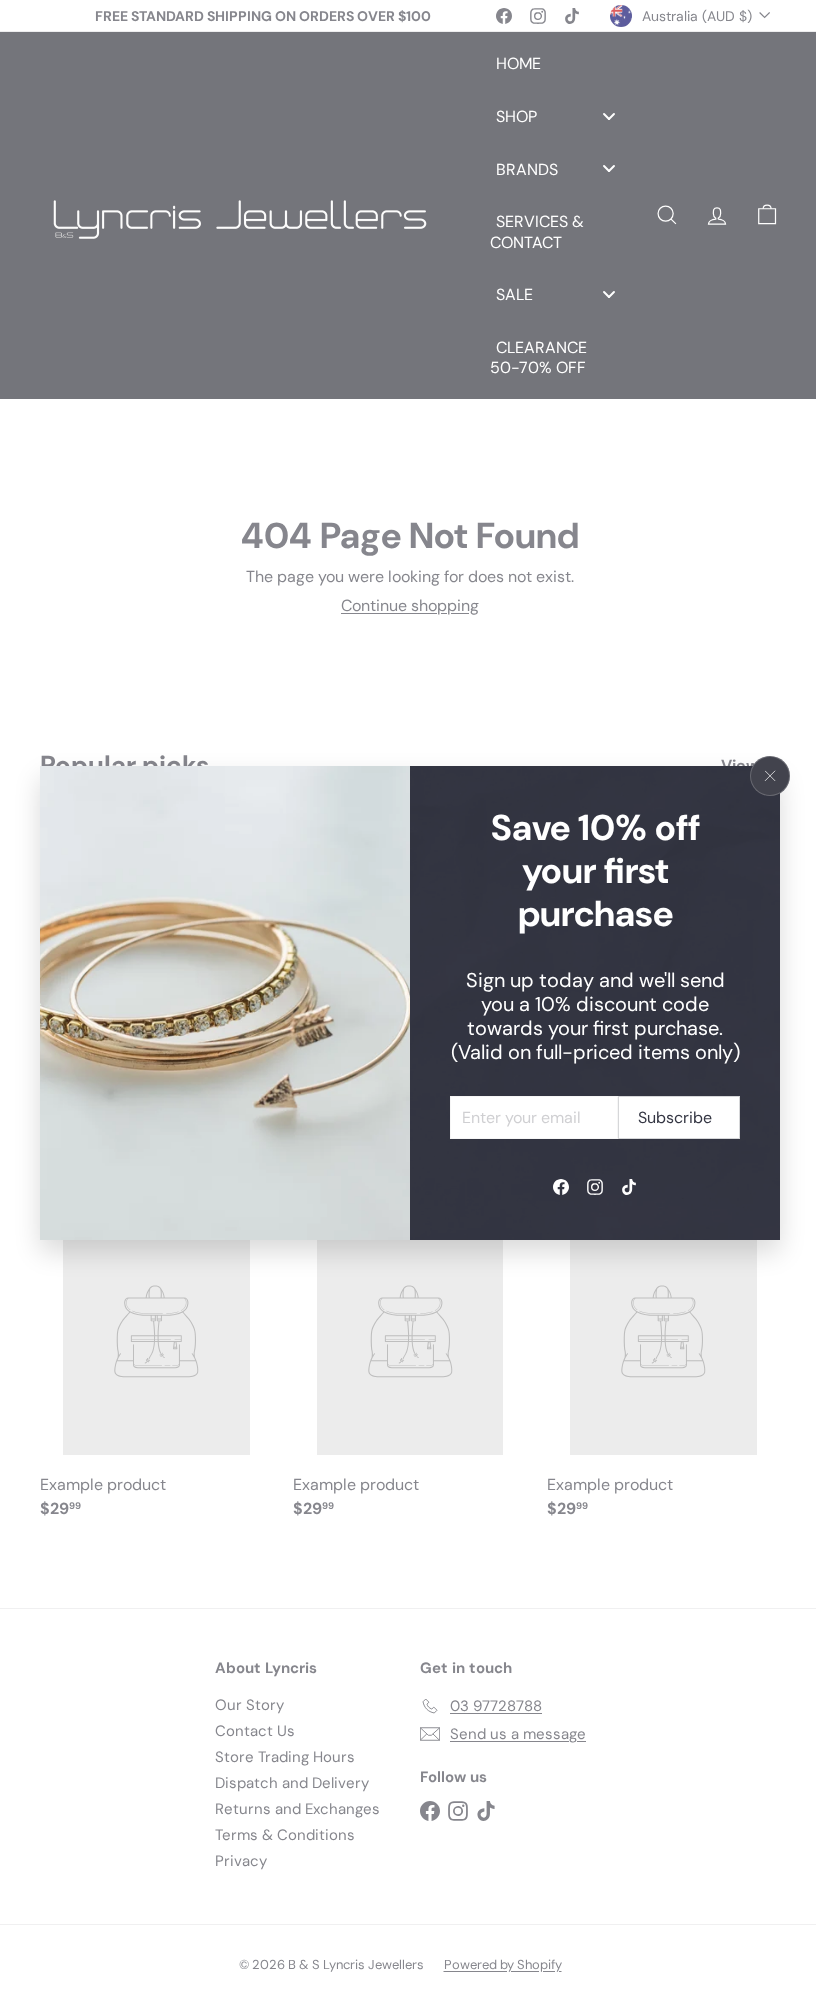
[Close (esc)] (770, 776)
